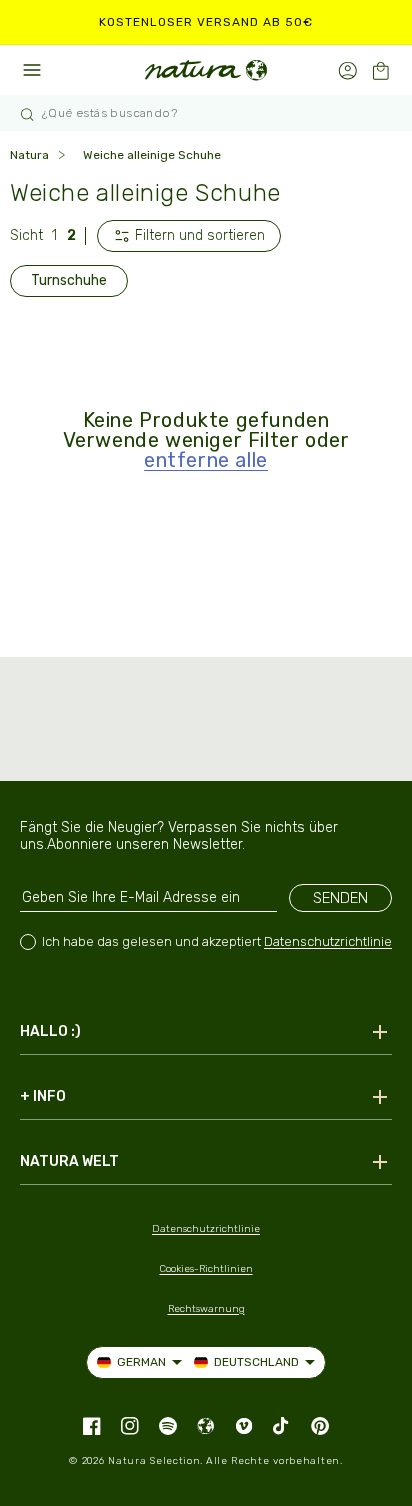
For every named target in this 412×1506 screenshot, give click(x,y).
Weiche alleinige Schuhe (152, 155)
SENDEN (340, 898)
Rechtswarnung (206, 1309)
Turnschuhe (69, 280)
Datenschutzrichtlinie (328, 941)
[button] (380, 70)
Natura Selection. (155, 1461)
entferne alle (206, 460)
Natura (29, 155)
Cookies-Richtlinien (206, 1269)
